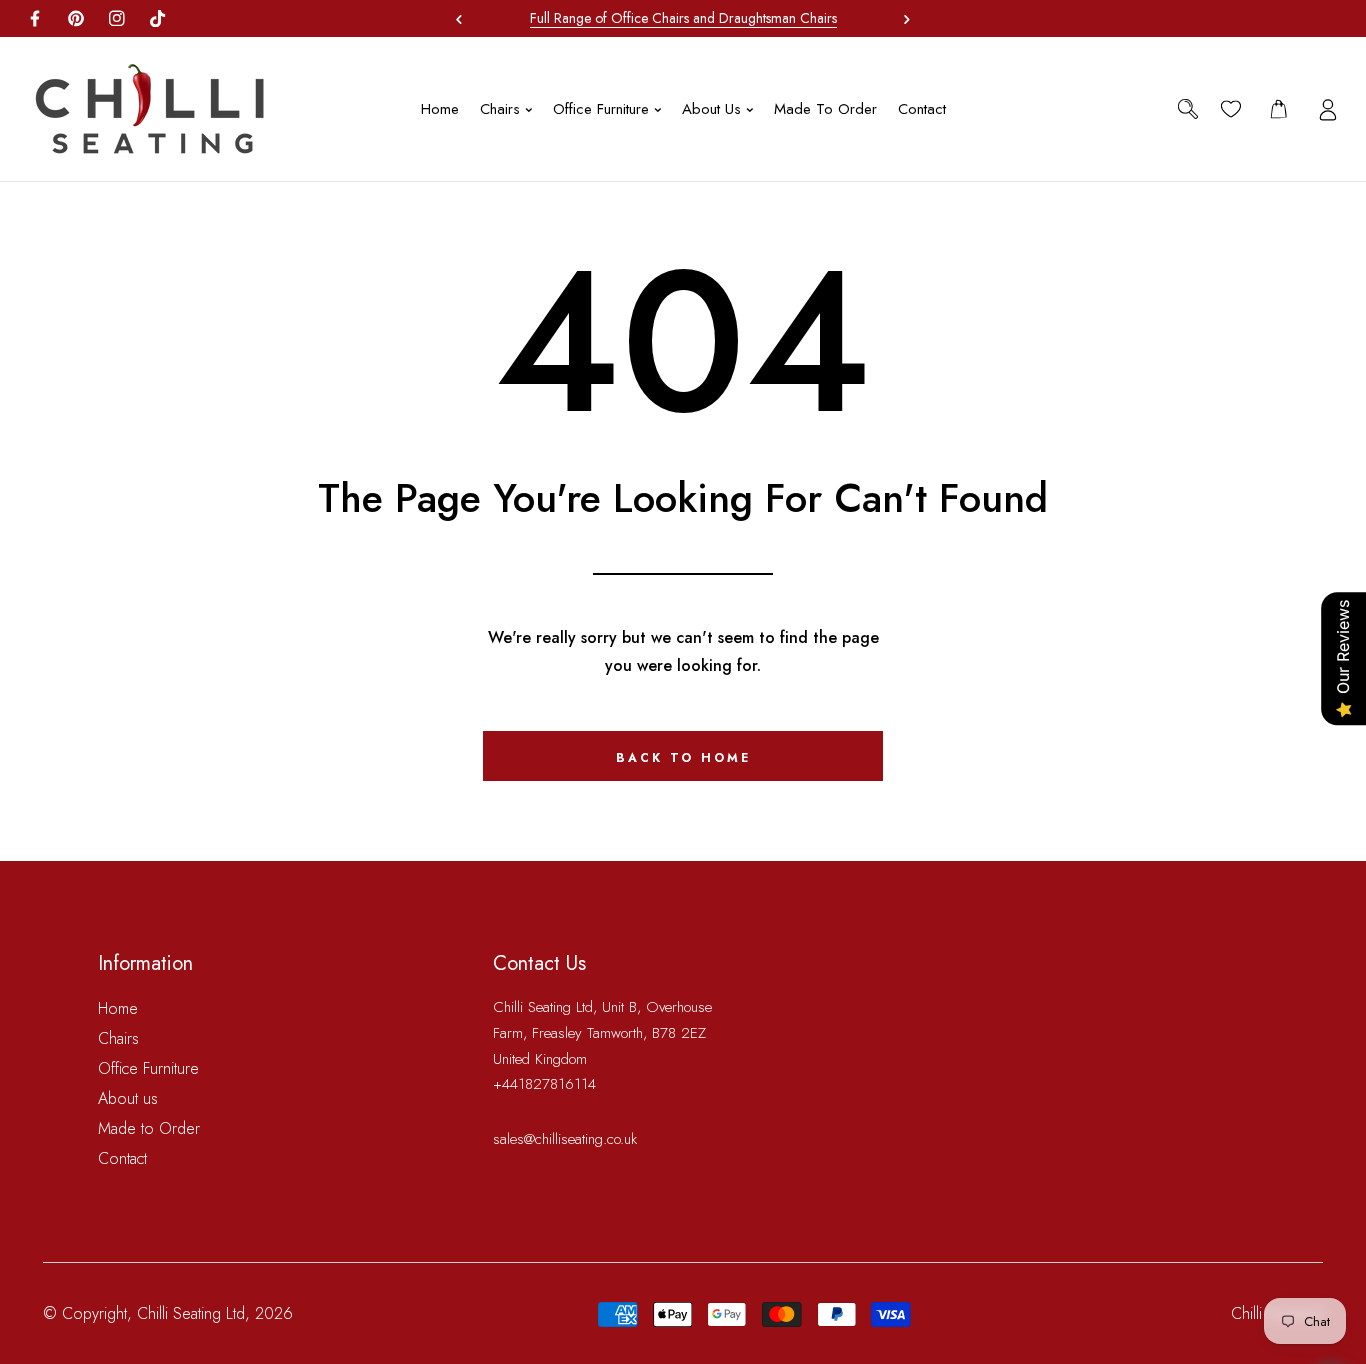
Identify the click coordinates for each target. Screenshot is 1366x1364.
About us (128, 1098)
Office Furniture (148, 1068)
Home (118, 1008)
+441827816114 (544, 1084)
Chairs (118, 1038)
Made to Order (149, 1128)
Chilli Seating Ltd (191, 1313)
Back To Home (683, 758)
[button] (902, 19)
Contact (122, 1158)
